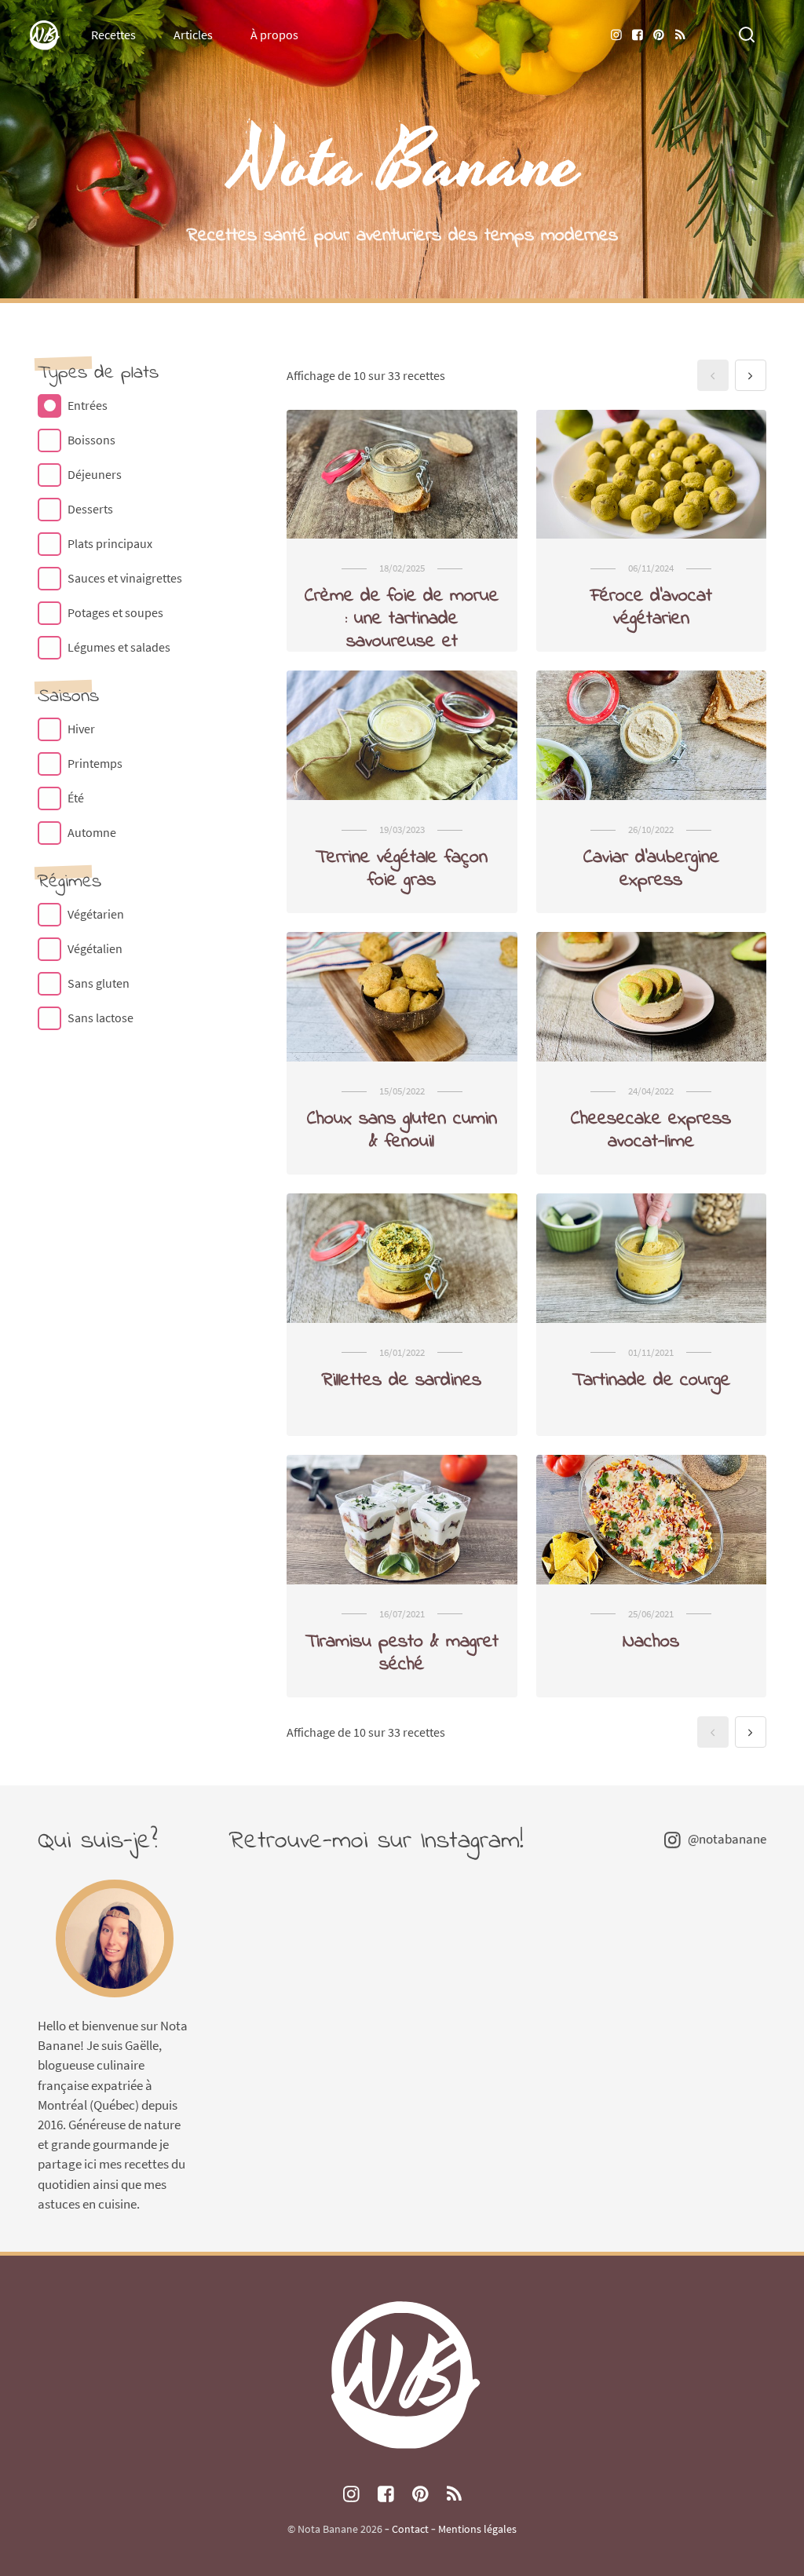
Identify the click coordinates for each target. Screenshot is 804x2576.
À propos (274, 35)
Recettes (113, 35)
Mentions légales (477, 2529)
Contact (410, 2529)
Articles (193, 35)
